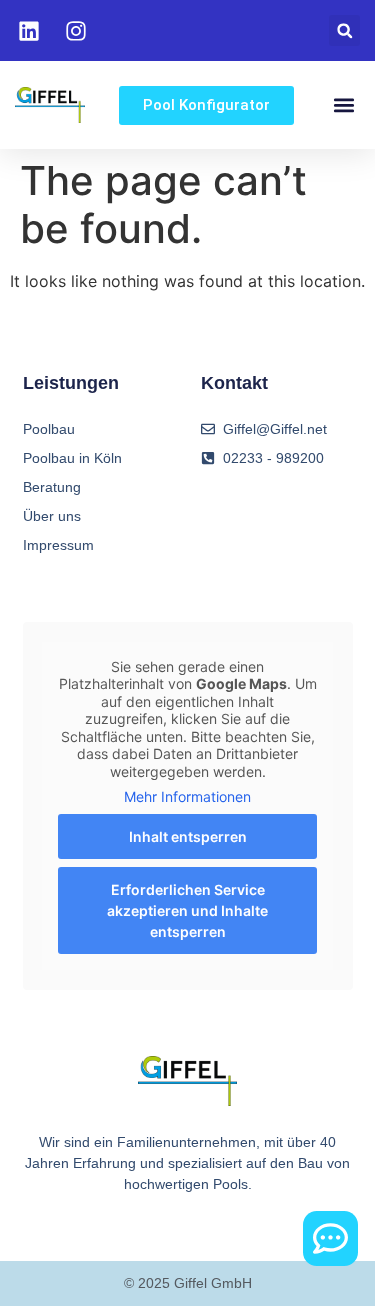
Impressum (58, 545)
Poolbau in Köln (72, 458)
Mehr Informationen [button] (187, 796)
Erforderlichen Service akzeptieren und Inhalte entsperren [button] (187, 910)
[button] (344, 30)
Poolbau (49, 429)
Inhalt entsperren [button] (188, 836)
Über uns (52, 516)
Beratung (52, 487)
